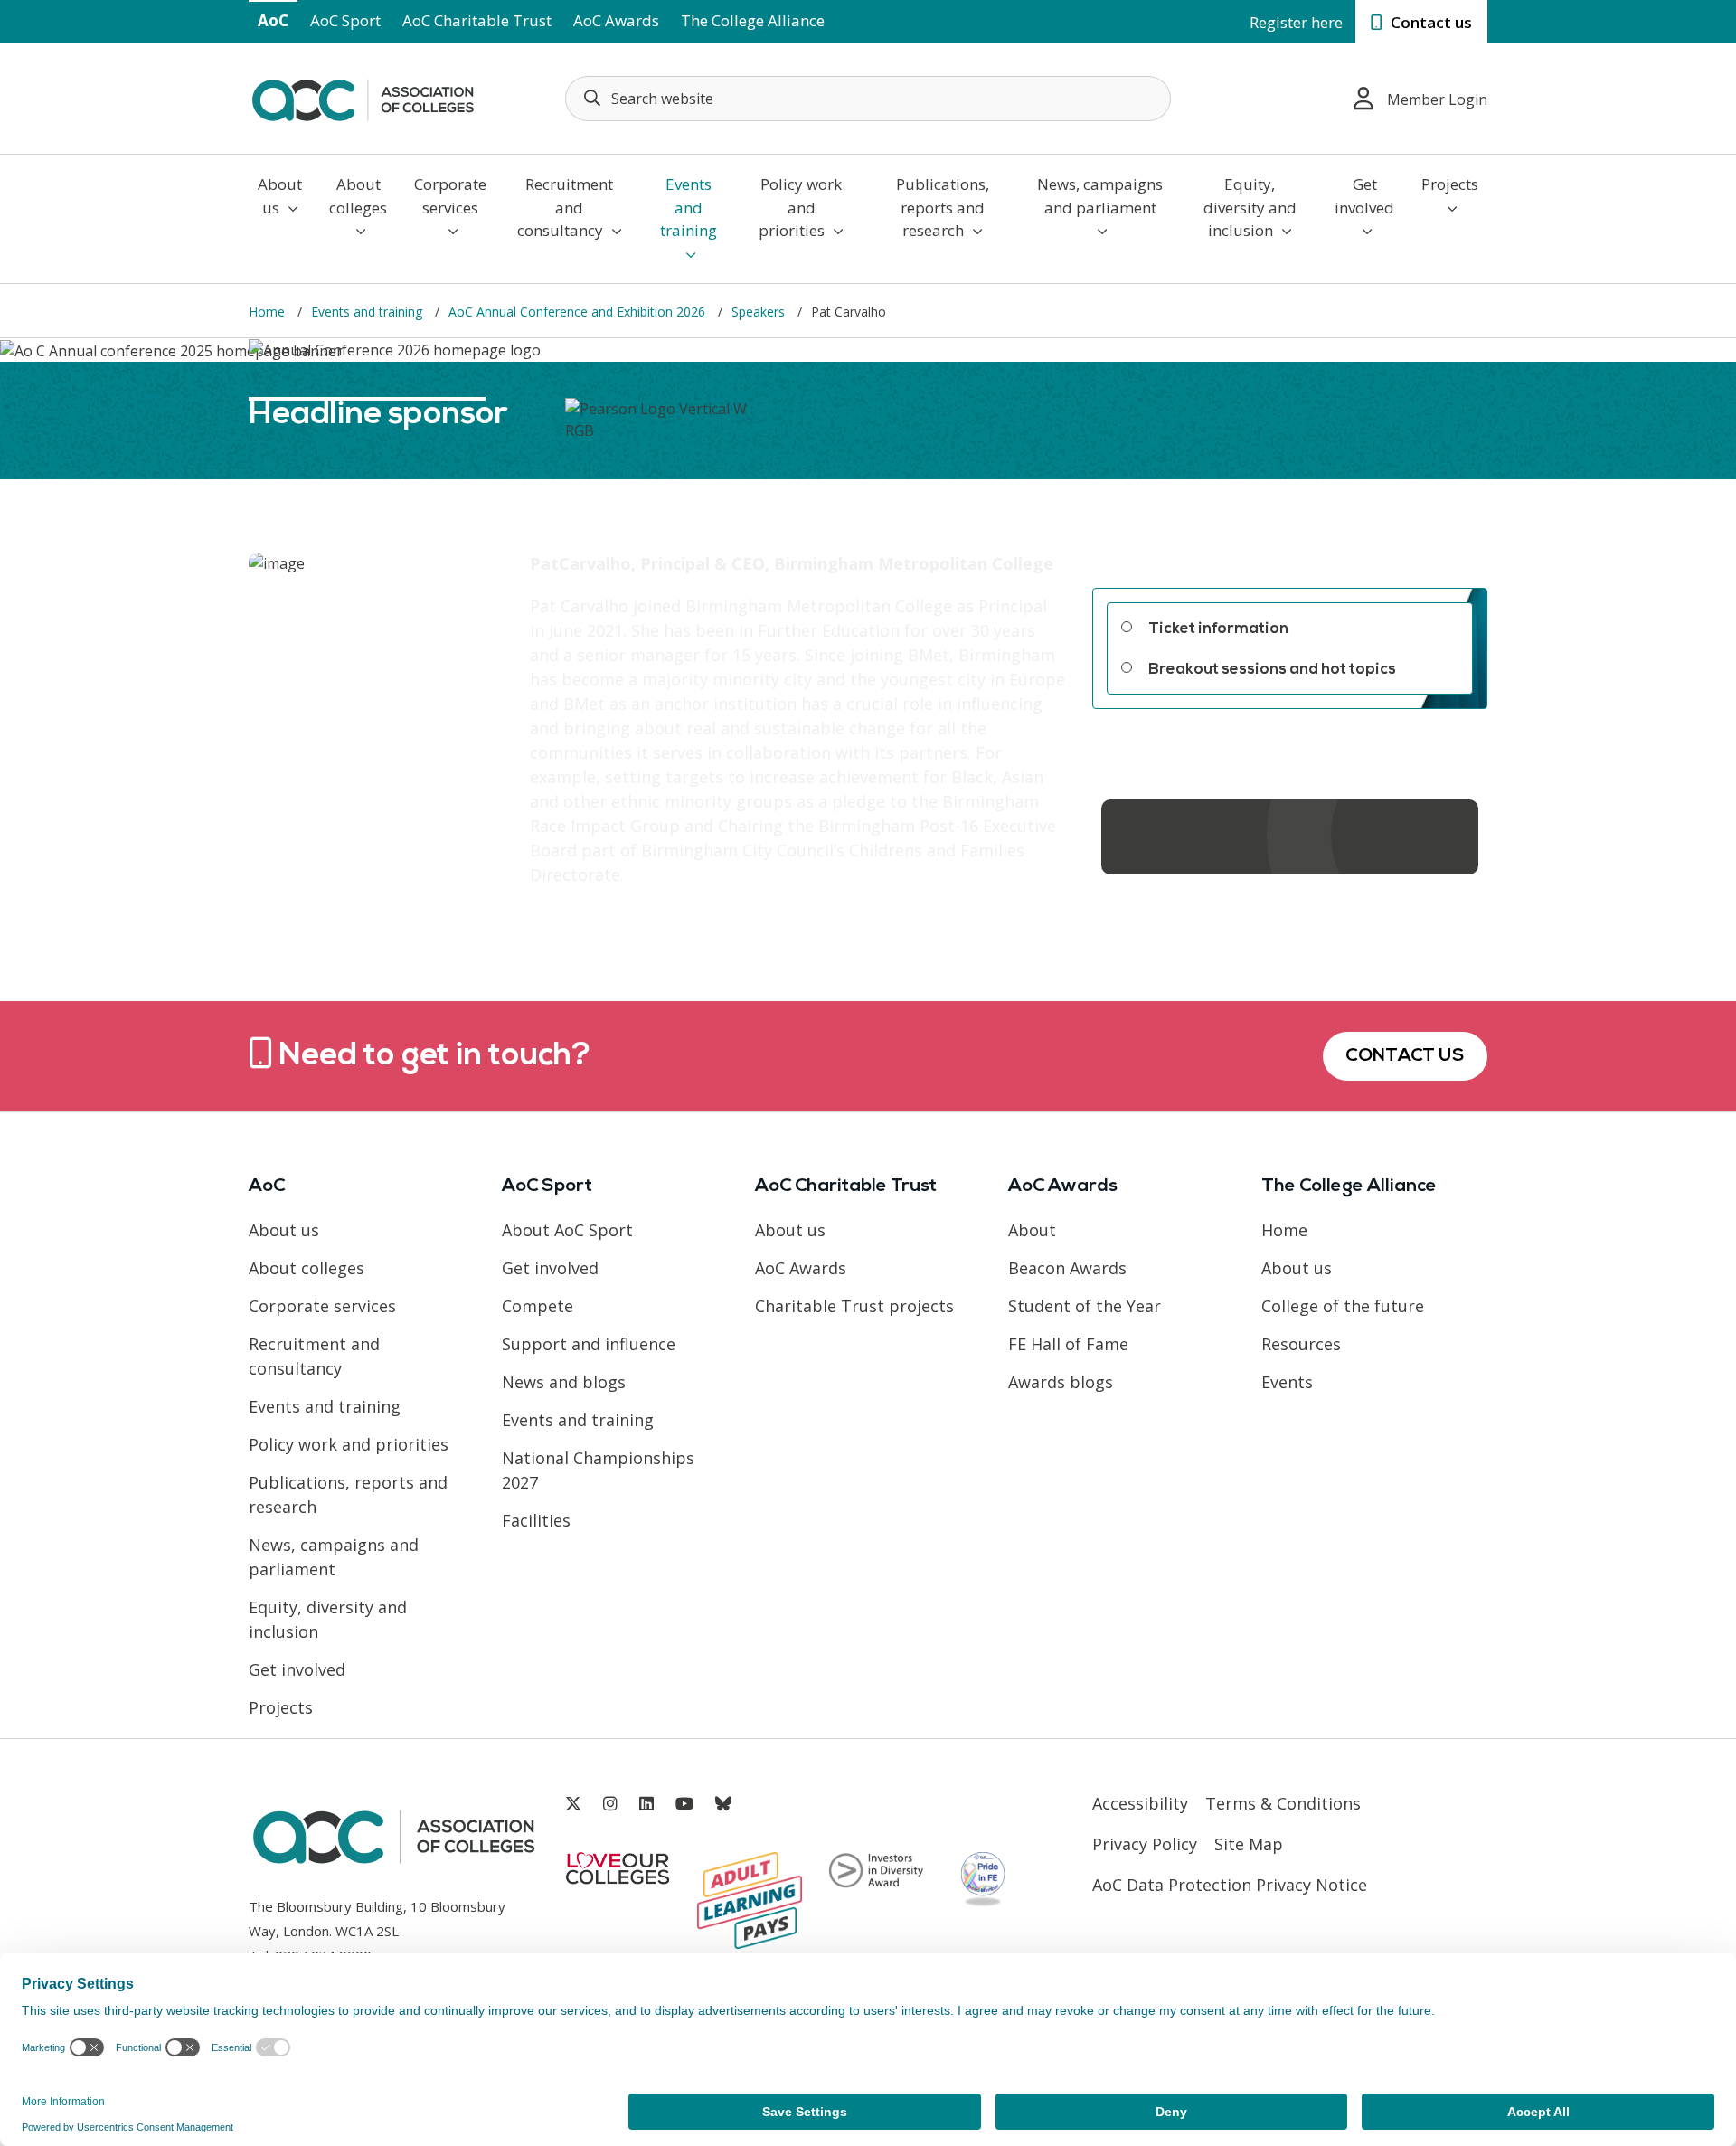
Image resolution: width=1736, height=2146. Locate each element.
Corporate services (450, 196)
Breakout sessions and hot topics (1272, 670)
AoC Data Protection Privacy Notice (1230, 1885)
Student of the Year (1085, 1306)
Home (1284, 1230)
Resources (1301, 1344)
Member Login (1437, 99)
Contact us (1429, 22)
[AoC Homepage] (363, 97)
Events (1287, 1382)
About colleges (358, 196)
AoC (273, 20)
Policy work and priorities (800, 207)
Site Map (1249, 1844)
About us (280, 196)
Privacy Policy (1145, 1844)
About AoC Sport (567, 1230)
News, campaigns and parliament (1100, 196)
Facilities (536, 1520)
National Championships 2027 (598, 1470)
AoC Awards (616, 20)
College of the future (1343, 1306)
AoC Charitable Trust (477, 20)
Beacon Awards (1067, 1268)
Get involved (1364, 196)
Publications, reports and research (943, 207)
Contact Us (1405, 1056)
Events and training (689, 207)
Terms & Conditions (1283, 1803)
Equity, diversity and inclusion (1250, 207)
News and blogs (564, 1382)
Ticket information (1218, 629)
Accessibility (1140, 1803)
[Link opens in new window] (573, 1804)
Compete (538, 1306)
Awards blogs (1061, 1382)
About (1032, 1230)
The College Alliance (753, 20)
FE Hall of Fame (1068, 1344)
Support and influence (589, 1344)
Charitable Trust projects (854, 1306)
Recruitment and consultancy (566, 207)
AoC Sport (345, 20)
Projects (1450, 184)
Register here (1296, 22)
